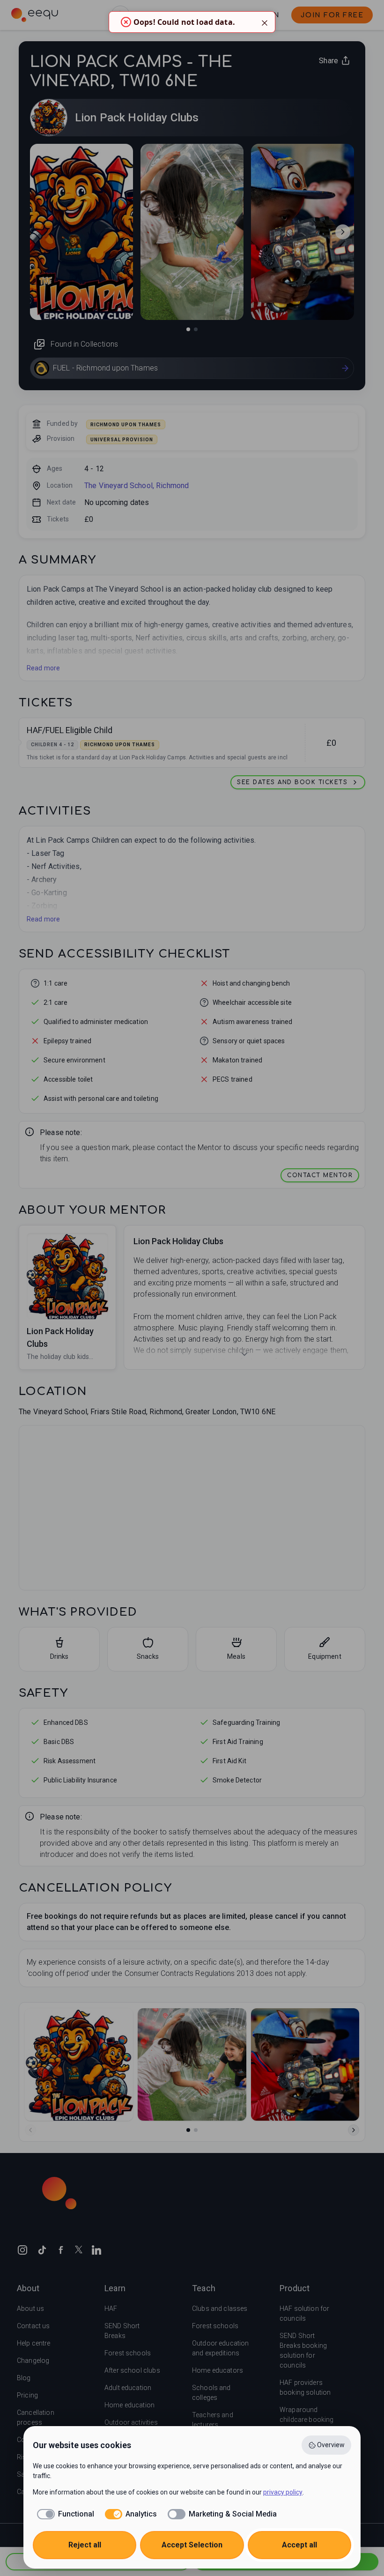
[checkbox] (63, 2514)
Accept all (299, 2545)
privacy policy (283, 2492)
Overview (331, 2445)
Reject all (85, 2545)
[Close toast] (265, 22)
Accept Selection (192, 2545)
